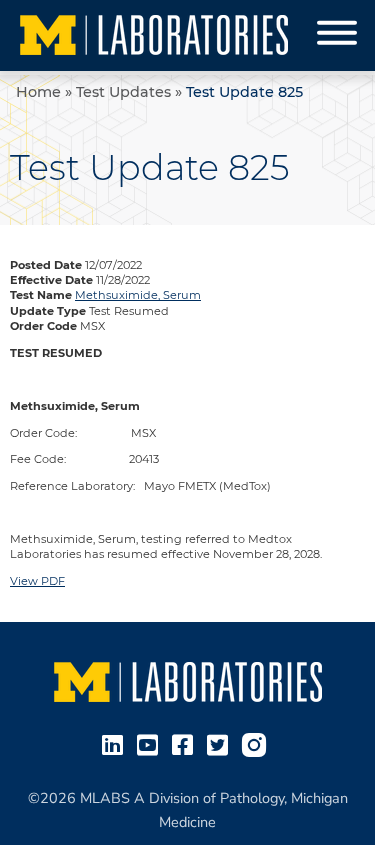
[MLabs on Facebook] (186, 743)
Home (38, 92)
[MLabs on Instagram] (258, 743)
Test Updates (123, 92)
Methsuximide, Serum (138, 295)
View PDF (37, 581)
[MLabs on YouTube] (151, 743)
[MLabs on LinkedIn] (116, 743)
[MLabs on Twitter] (221, 743)
